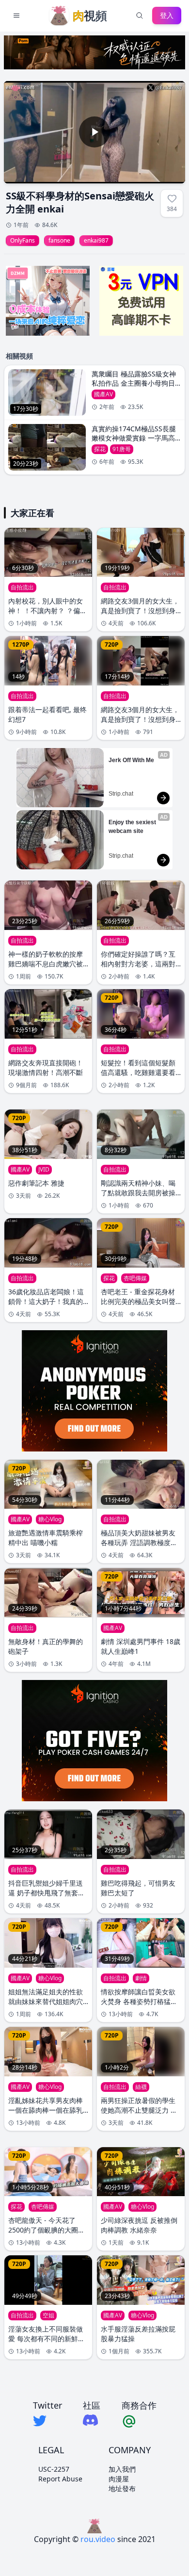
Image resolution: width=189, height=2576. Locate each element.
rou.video (98, 2539)
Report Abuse (60, 2479)
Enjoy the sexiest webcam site (133, 827)
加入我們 (122, 2469)
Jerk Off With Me (131, 760)
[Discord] (92, 2420)
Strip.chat (121, 794)
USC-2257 (54, 2469)
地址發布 (122, 2488)
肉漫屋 (119, 2479)
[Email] (139, 2421)
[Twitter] (47, 2421)
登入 (167, 15)
